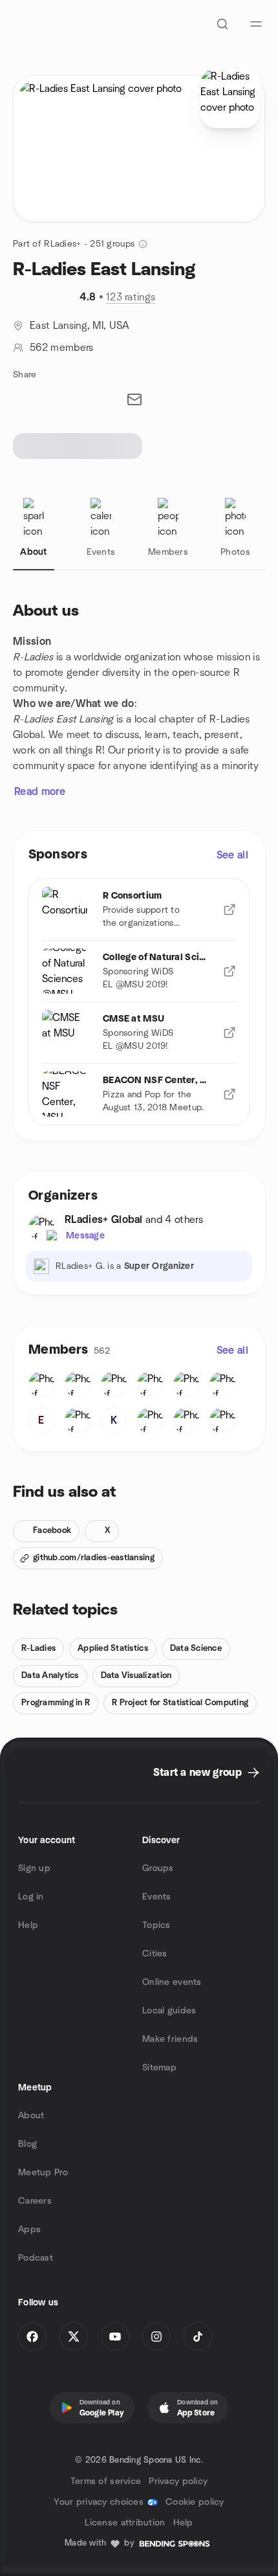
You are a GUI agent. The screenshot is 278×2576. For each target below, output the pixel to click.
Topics (156, 1925)
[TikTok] (198, 2336)
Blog (27, 2144)
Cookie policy (195, 2502)
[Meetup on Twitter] (74, 2336)
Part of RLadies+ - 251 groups (74, 244)
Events (157, 1897)
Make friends (170, 2039)
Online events (172, 1982)
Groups (158, 1868)
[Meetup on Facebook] (32, 2336)
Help (28, 1925)
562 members (62, 348)
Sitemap (159, 2068)
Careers (35, 2201)
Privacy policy (178, 2481)
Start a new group (198, 1773)
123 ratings (131, 297)
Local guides (169, 2011)
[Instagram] (156, 2336)
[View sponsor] (230, 910)
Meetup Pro (43, 2173)
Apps (29, 2230)
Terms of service (106, 2481)
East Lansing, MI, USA (80, 326)
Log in (31, 1897)
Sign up (34, 1868)
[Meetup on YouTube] (115, 2336)
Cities (155, 1954)
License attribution (125, 2523)
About (31, 2116)
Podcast (36, 2258)
